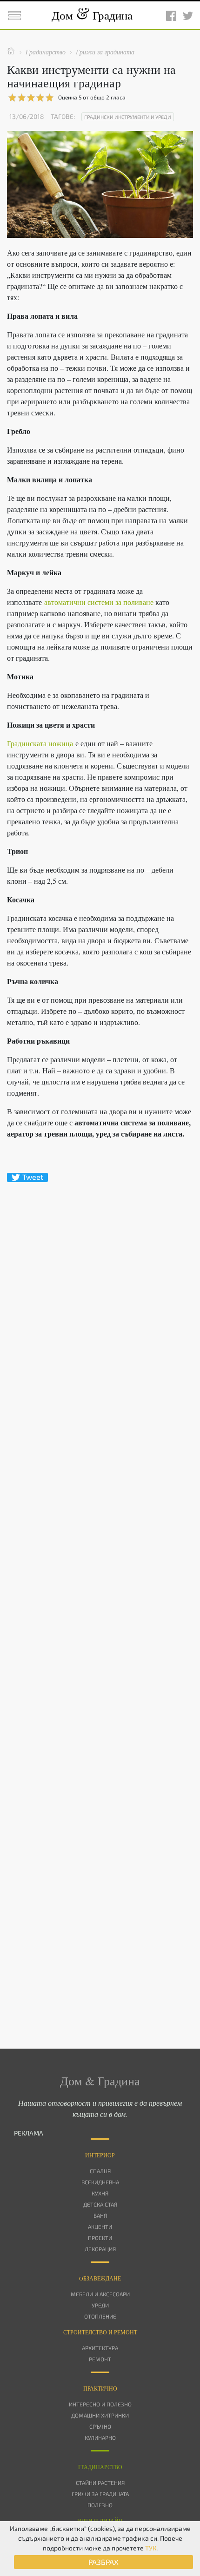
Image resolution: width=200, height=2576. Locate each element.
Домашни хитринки (100, 2415)
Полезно (100, 2505)
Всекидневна (100, 2182)
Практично (100, 2388)
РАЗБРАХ (103, 2562)
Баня (100, 2215)
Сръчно (100, 2426)
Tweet (33, 1177)
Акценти (100, 2227)
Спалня (100, 2171)
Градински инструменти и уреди (128, 117)
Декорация (100, 2249)
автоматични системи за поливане (99, 602)
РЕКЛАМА (29, 2133)
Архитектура (100, 2348)
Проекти (100, 2238)
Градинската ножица (40, 743)
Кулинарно (100, 2438)
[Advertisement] (100, 1599)
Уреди (100, 2305)
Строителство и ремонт (100, 2332)
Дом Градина (92, 15)
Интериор (100, 2155)
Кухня (100, 2193)
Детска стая (100, 2204)
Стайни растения (100, 2483)
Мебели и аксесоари (100, 2294)
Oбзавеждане (100, 2278)
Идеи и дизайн (100, 2521)
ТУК (151, 2548)
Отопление (100, 2316)
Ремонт (100, 2359)
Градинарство (100, 2467)
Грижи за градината (100, 2494)
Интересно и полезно (100, 2404)
